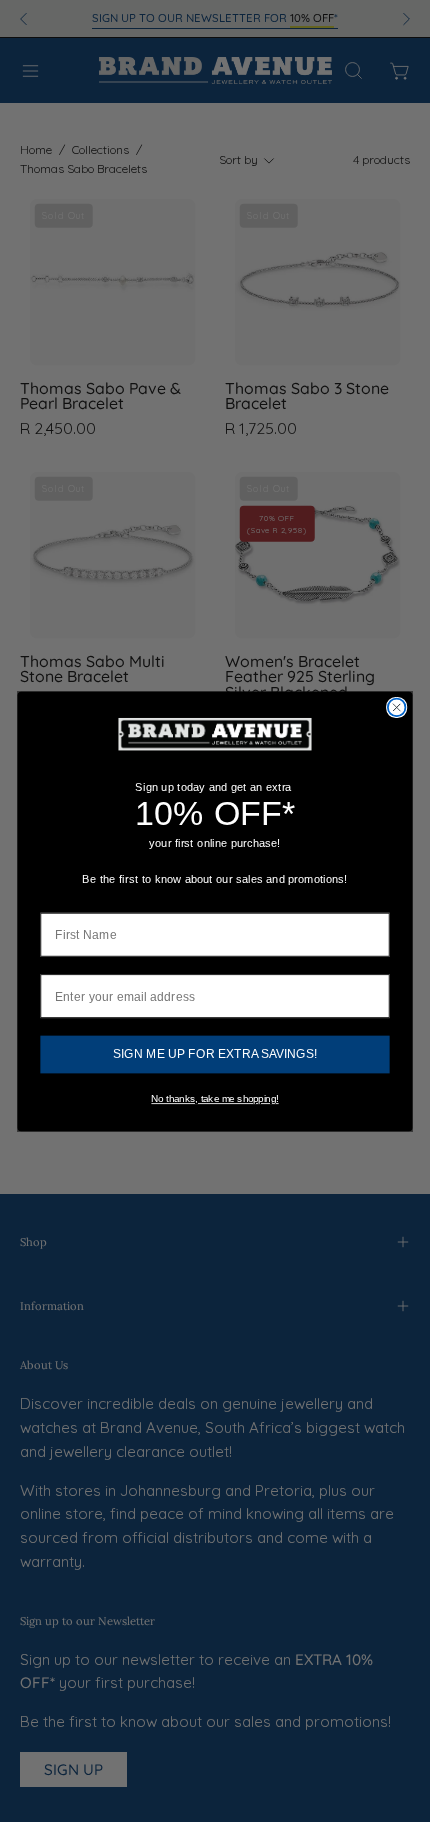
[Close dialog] (397, 707)
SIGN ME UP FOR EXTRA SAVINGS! (215, 1054)
